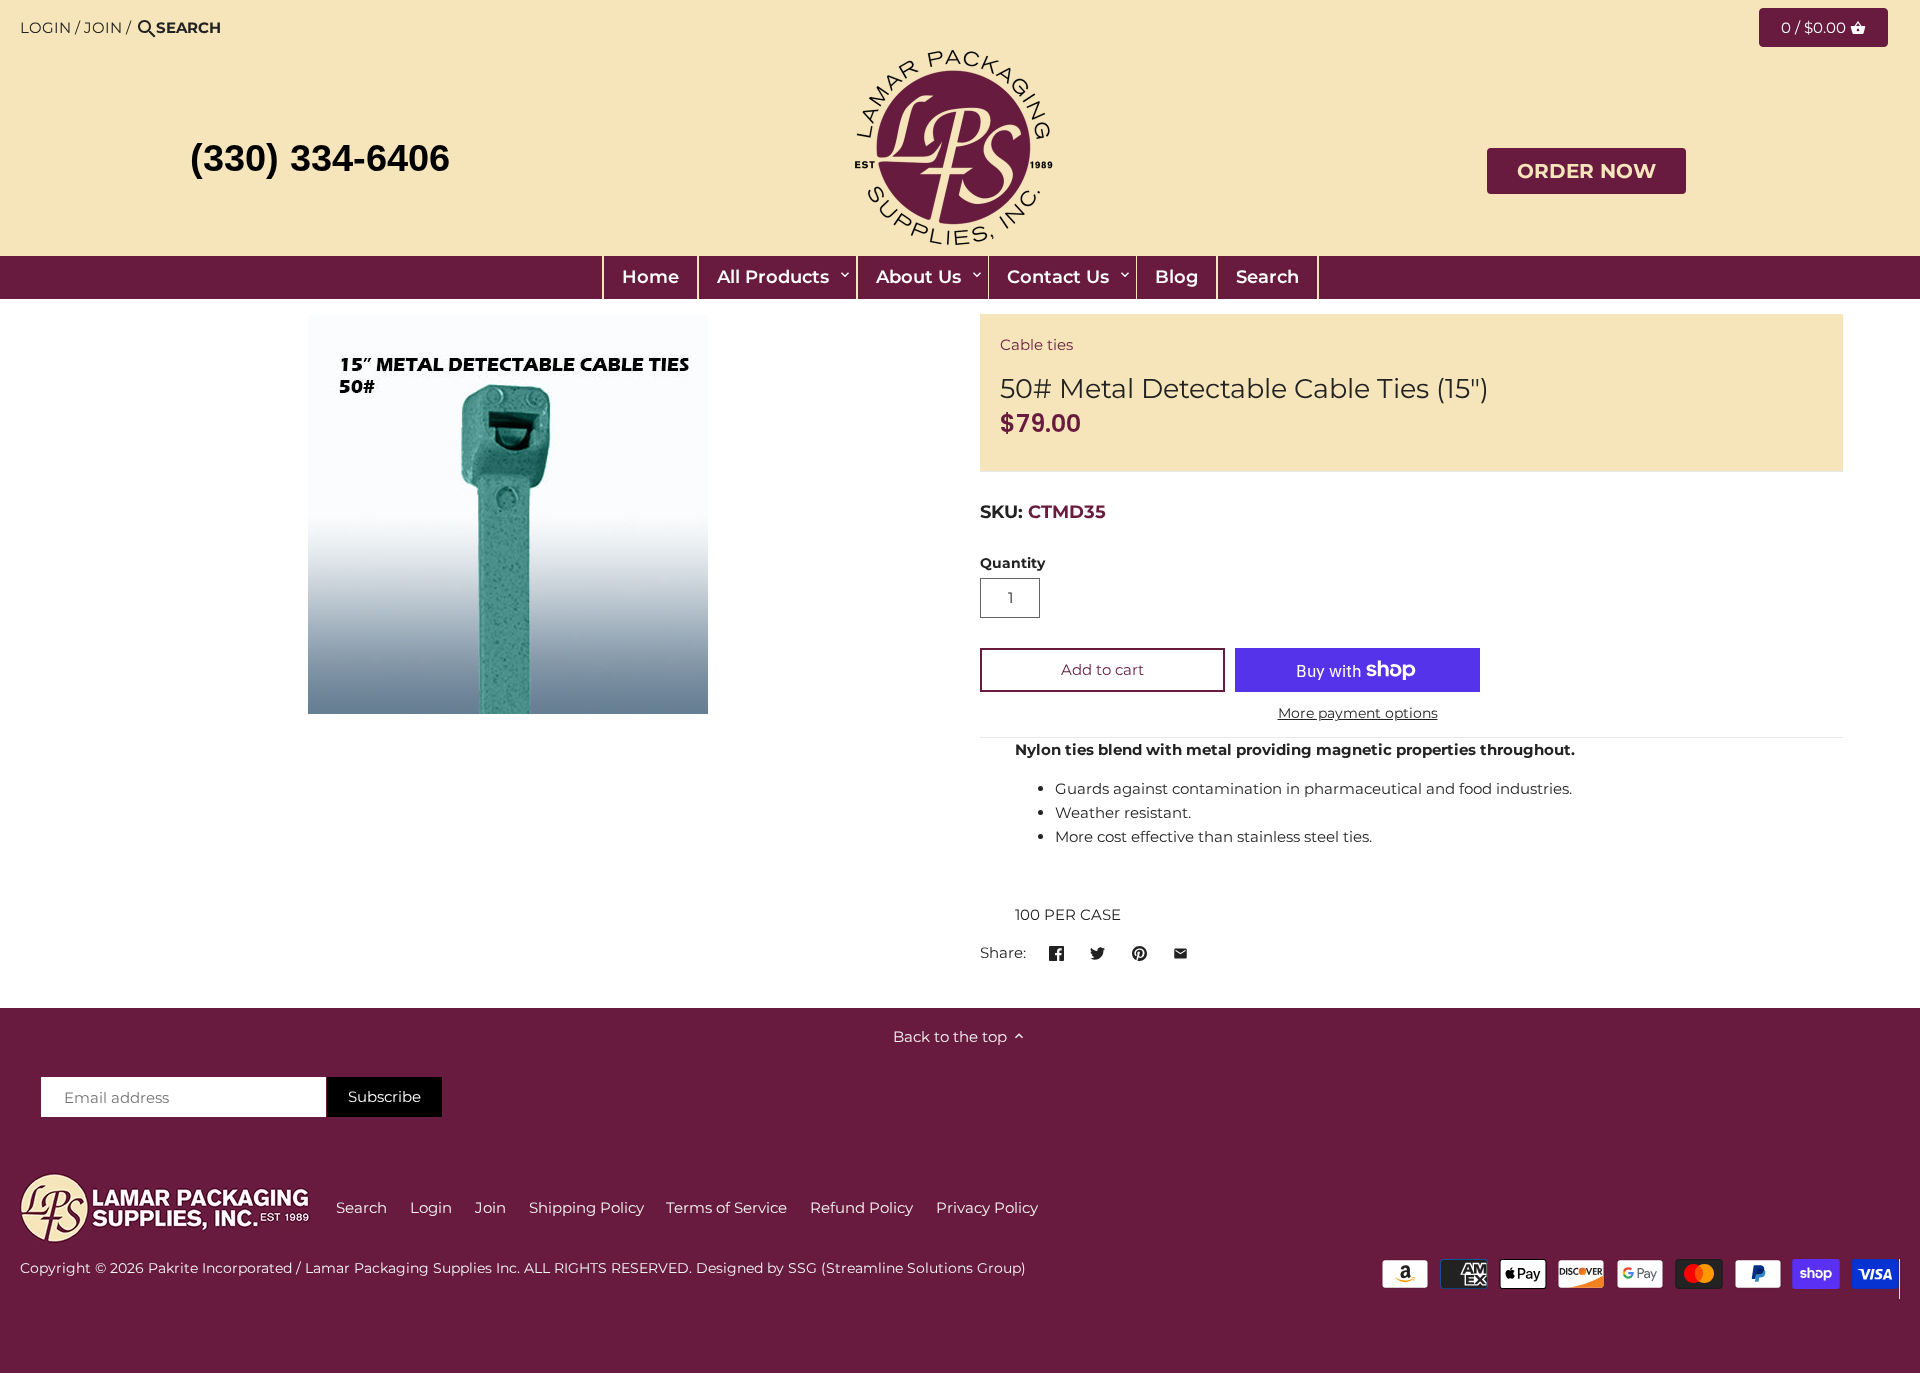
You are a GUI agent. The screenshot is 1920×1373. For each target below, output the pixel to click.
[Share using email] (1180, 950)
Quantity (1012, 563)
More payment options (1358, 713)
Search (361, 1207)
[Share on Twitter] (1097, 950)
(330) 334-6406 (320, 158)
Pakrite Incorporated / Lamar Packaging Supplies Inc (332, 1268)
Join (103, 27)
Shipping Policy (586, 1207)
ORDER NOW (1586, 171)
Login (45, 27)
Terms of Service (726, 1207)
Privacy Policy (987, 1207)
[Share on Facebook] (1056, 950)
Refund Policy (861, 1207)
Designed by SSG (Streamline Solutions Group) (861, 1268)
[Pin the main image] (1139, 950)
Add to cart (1102, 669)
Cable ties (1036, 344)
